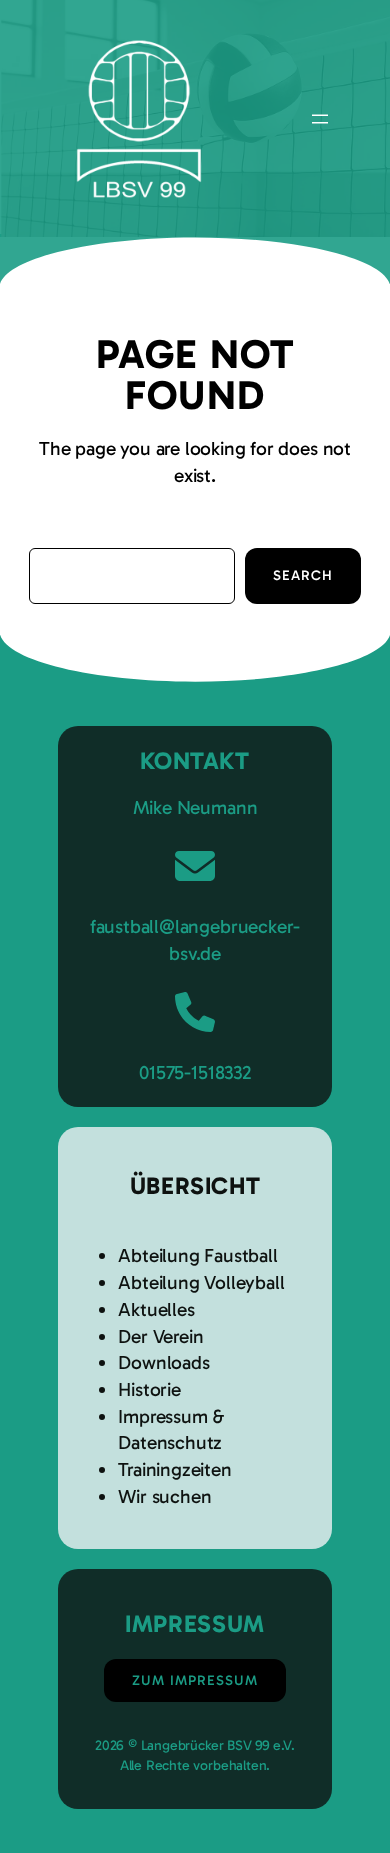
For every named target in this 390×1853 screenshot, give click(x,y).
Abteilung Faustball (197, 1255)
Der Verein (160, 1336)
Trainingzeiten (174, 1469)
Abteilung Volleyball (201, 1282)
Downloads (163, 1362)
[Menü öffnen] (320, 119)
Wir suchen (164, 1496)
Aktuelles (156, 1309)
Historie (149, 1389)
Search (303, 575)
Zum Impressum (195, 1680)
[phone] (195, 1012)
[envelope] (195, 866)
